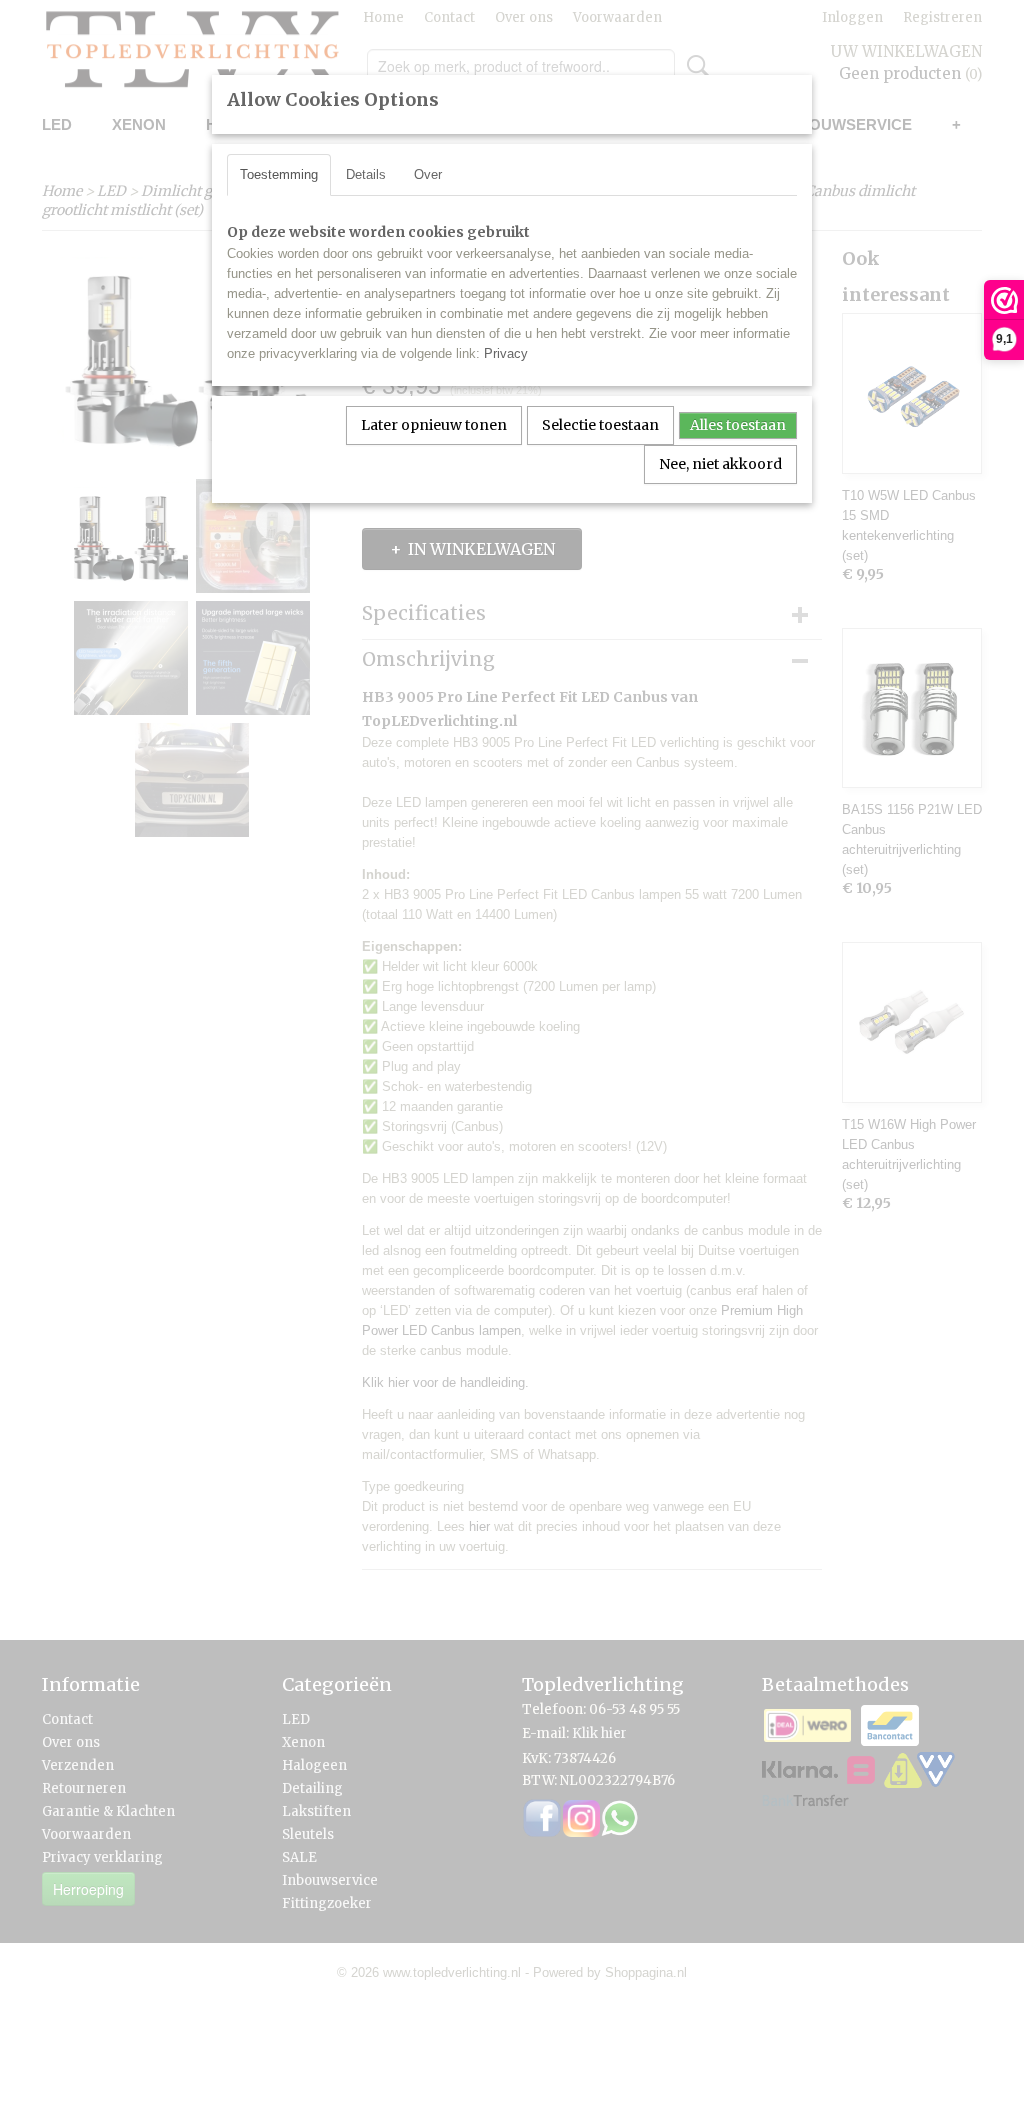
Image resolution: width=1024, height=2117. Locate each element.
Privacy (506, 353)
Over (428, 174)
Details (366, 174)
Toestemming (279, 174)
